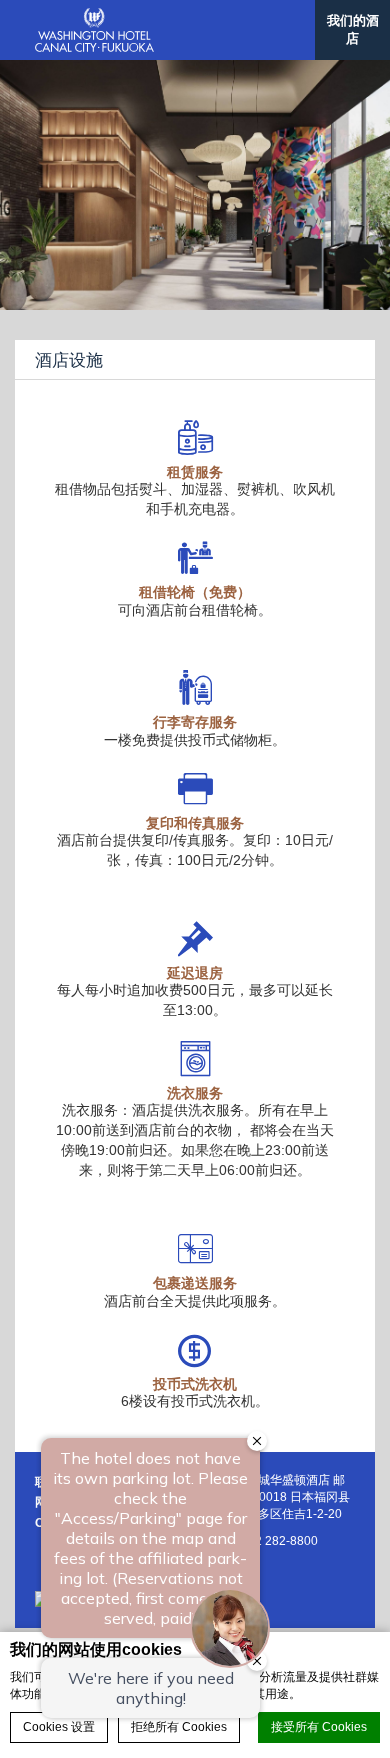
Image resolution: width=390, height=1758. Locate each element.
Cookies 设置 (59, 1727)
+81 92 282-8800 (271, 1541)
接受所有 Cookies (319, 1727)
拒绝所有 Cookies (179, 1727)
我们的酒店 (353, 29)
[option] (195, 185)
